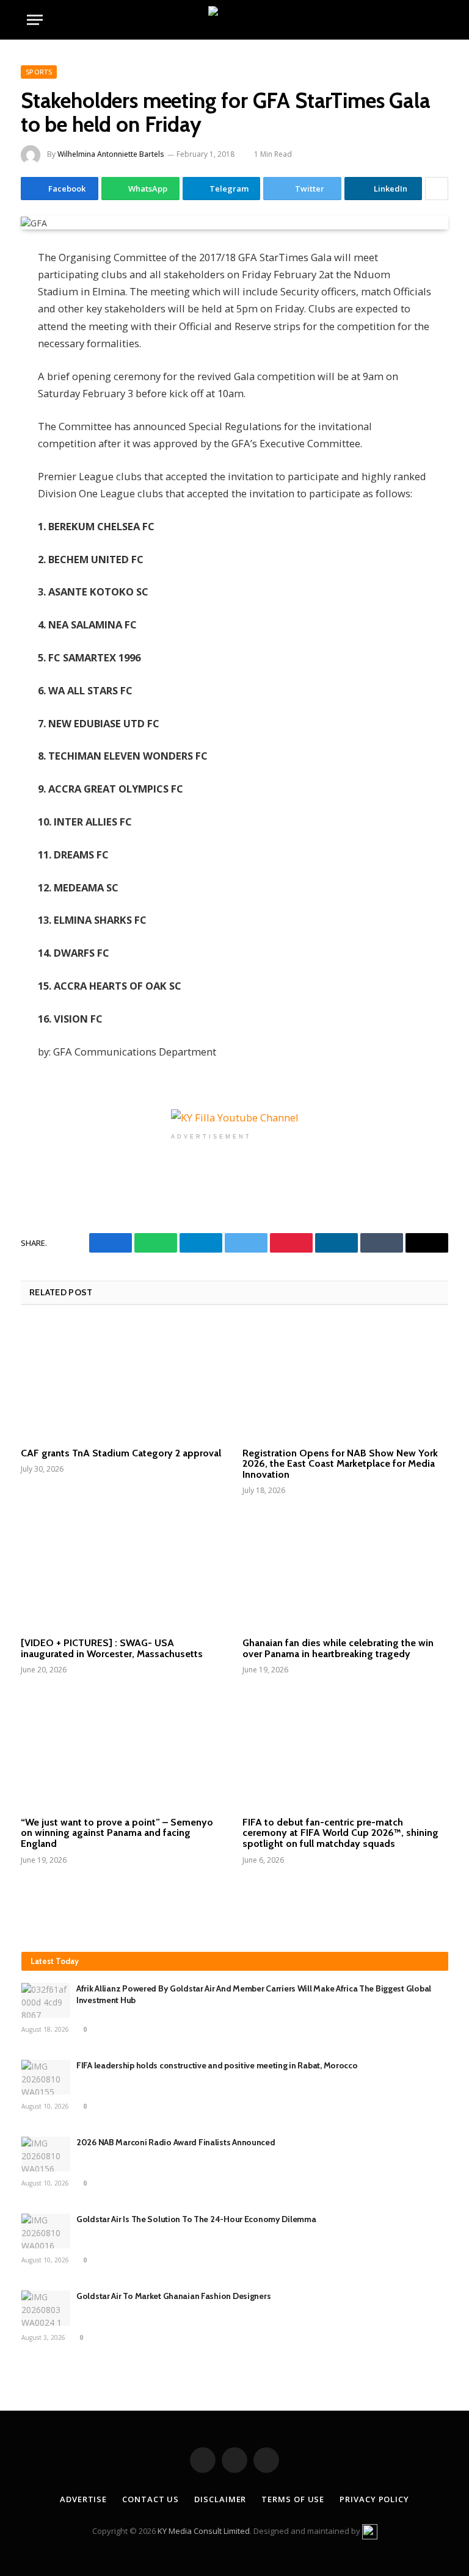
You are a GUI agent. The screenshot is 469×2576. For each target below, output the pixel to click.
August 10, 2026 (45, 2106)
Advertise (83, 2499)
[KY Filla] (235, 20)
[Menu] (35, 20)
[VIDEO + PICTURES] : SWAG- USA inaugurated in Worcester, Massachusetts (112, 1648)
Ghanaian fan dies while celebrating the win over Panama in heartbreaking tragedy (338, 1648)
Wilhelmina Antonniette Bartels (111, 154)
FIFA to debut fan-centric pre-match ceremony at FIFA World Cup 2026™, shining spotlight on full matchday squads (340, 1833)
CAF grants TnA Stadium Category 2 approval (121, 1453)
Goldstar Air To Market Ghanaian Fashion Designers (173, 2296)
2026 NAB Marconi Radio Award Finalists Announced (176, 2142)
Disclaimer (220, 2499)
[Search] (437, 20)
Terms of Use (293, 2499)
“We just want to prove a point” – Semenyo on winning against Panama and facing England (117, 1833)
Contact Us (151, 2499)
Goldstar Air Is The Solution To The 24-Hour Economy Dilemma (196, 2219)
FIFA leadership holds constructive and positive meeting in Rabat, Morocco (217, 2065)
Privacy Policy (374, 2499)
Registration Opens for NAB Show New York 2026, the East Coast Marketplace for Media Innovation (340, 1464)
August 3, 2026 (43, 2337)
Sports (39, 72)
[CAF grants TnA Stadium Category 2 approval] (124, 1380)
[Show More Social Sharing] (437, 189)
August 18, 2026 (45, 2029)
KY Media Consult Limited (204, 2531)
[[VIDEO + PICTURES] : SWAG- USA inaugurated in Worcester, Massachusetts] (124, 1570)
